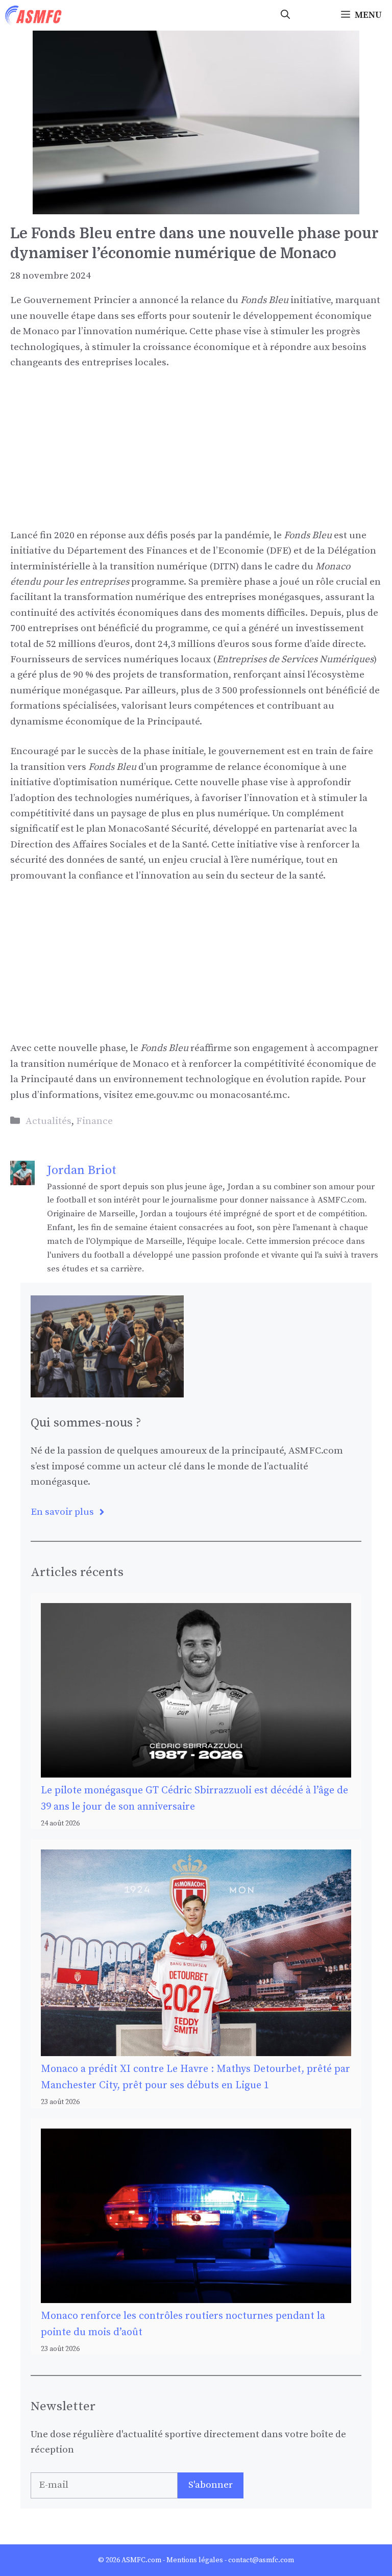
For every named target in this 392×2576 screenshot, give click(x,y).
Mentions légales (195, 2560)
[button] (285, 15)
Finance (94, 1121)
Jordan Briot (82, 1170)
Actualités (48, 1121)
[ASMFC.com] (34, 15)
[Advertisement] (196, 457)
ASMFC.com (141, 2560)
